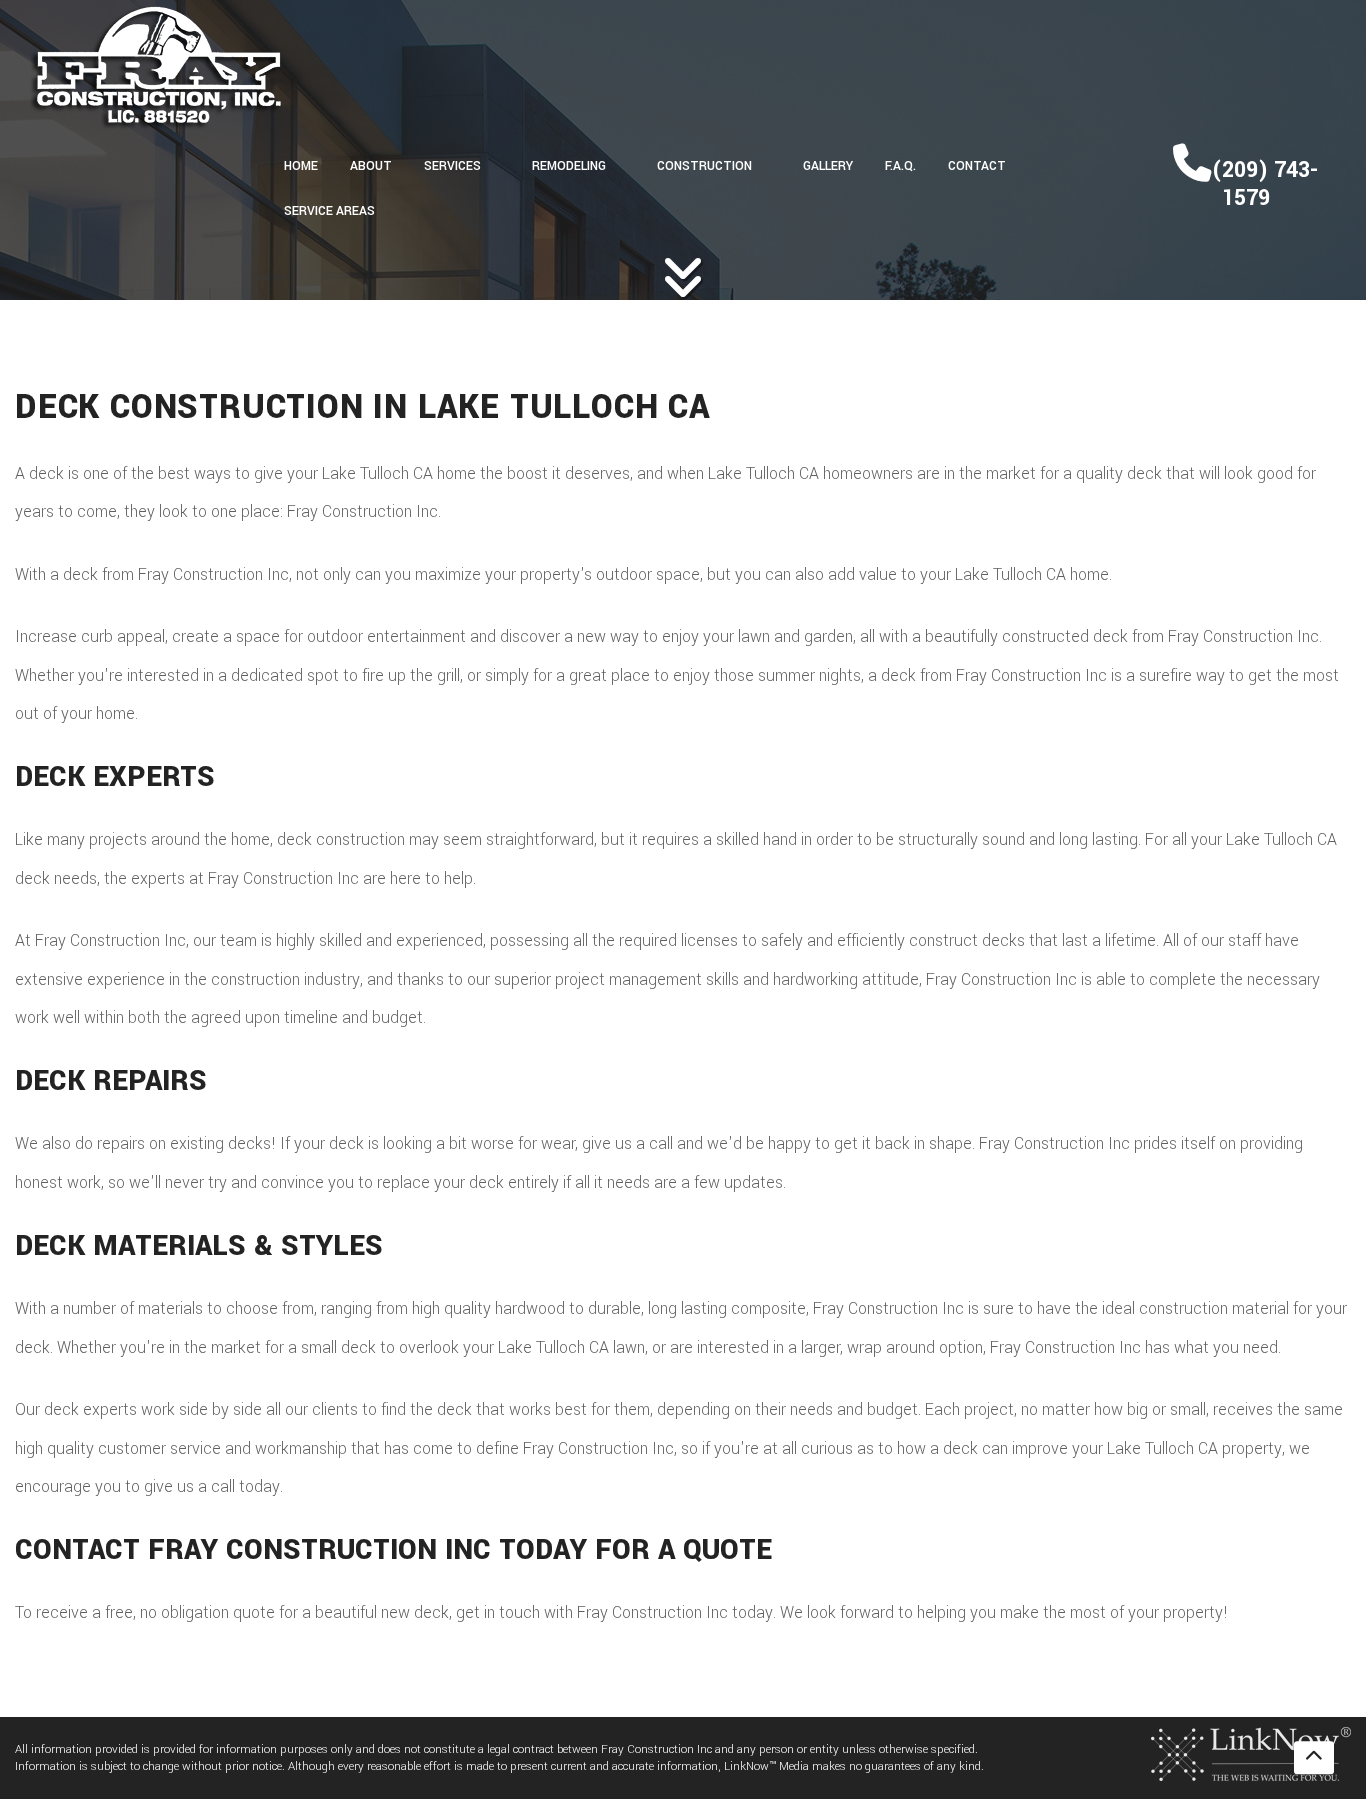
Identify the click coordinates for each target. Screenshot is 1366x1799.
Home (301, 166)
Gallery (828, 166)
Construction (704, 166)
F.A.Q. (900, 166)
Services (452, 166)
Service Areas (329, 211)
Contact (977, 166)
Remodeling (569, 166)
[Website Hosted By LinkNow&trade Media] (1251, 1753)
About (371, 166)
